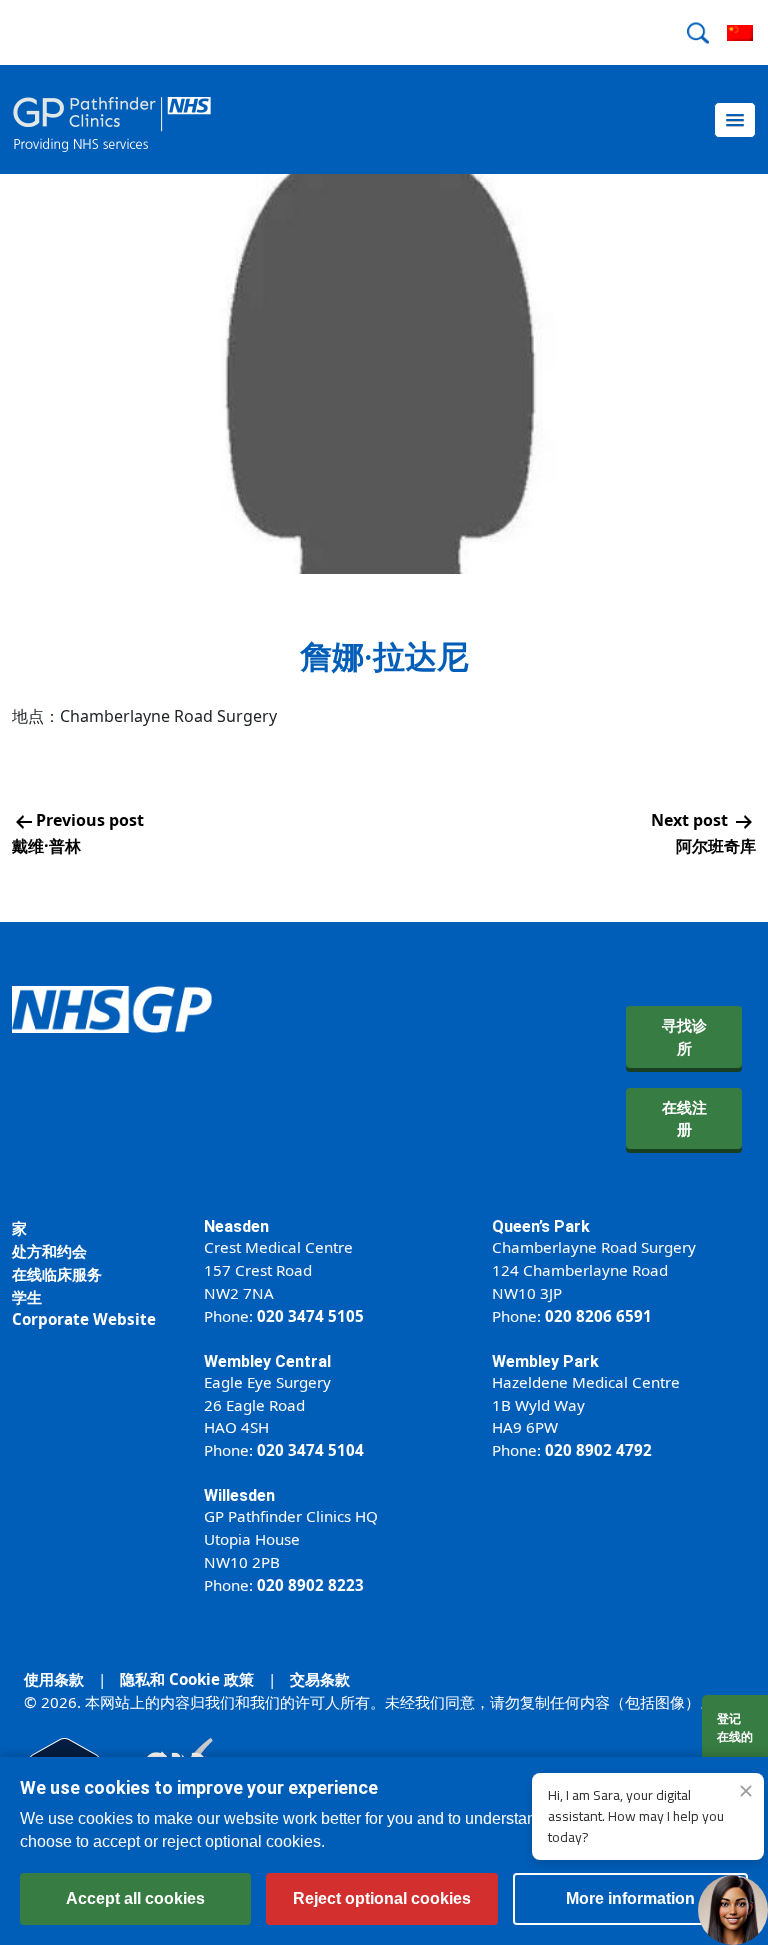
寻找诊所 (684, 1036)
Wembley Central (267, 1361)
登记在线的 (735, 1727)
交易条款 (320, 1679)
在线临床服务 (57, 1274)
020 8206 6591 (598, 1316)
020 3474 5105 (310, 1316)
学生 (27, 1297)
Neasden (236, 1226)
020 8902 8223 (310, 1585)
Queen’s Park (541, 1226)
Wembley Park (545, 1361)
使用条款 (54, 1679)
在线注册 (684, 1118)
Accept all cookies (135, 1898)
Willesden (239, 1495)
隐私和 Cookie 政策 (187, 1679)
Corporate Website (84, 1319)
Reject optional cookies (382, 1898)
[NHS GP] (112, 119)
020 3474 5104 (310, 1450)
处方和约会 (49, 1251)
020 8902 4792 (598, 1450)
